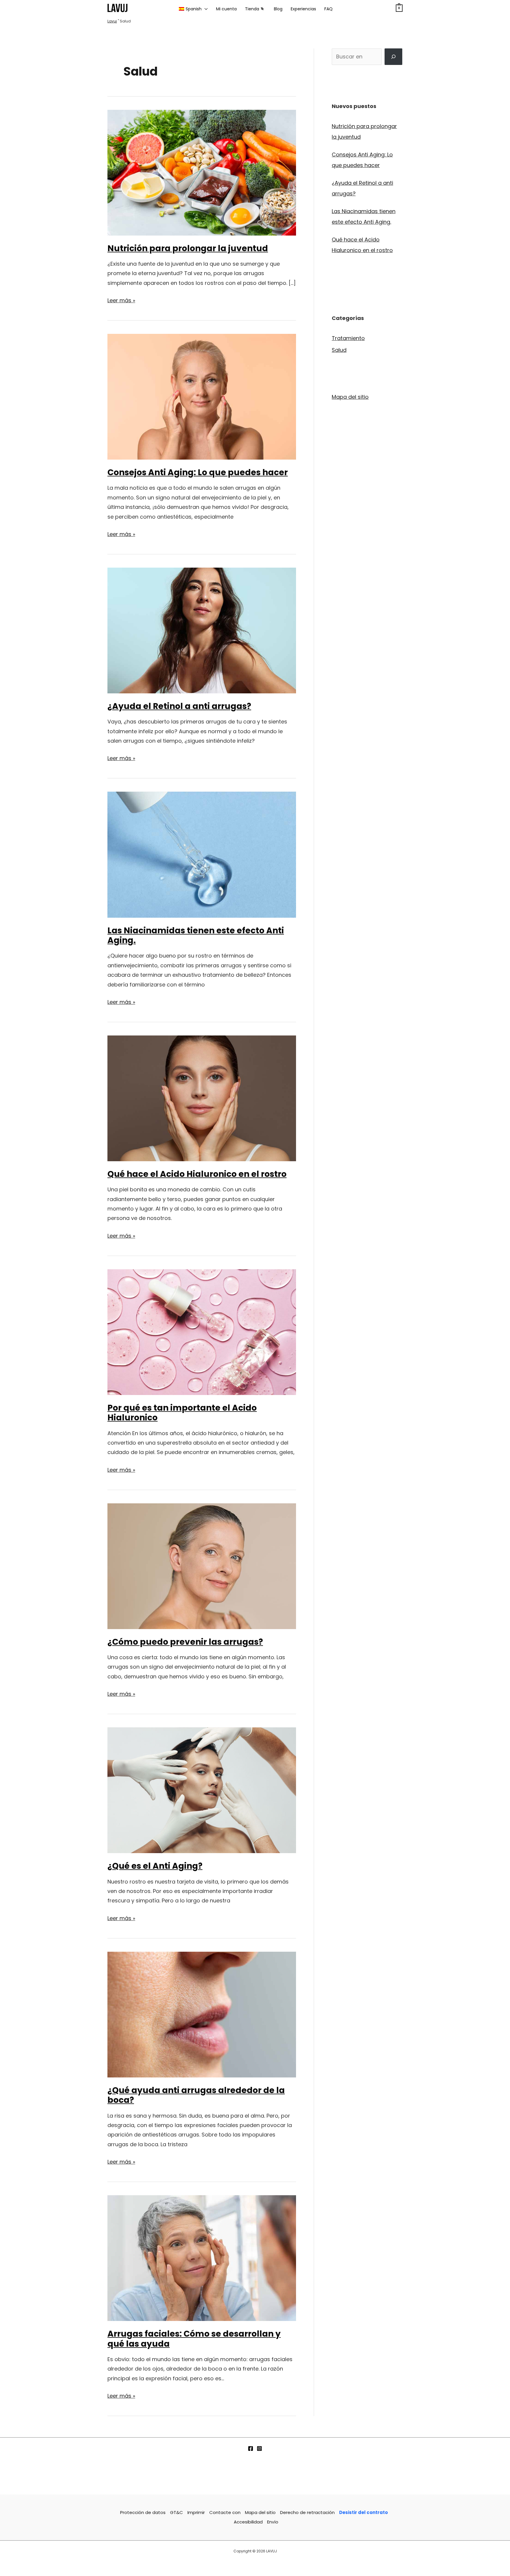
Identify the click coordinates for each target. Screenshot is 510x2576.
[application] (205, 9)
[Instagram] (259, 2448)
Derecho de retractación (307, 2512)
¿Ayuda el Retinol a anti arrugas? (179, 706)
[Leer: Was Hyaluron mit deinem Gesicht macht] (202, 1098)
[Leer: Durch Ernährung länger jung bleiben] (202, 172)
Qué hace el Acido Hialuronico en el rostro (197, 1174)
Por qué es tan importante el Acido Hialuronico (182, 1413)
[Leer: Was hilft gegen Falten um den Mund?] (202, 2014)
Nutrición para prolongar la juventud (188, 248)
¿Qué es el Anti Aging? (155, 1866)
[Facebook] (251, 2448)
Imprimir (196, 2512)
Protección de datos (143, 2512)
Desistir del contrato (363, 2512)
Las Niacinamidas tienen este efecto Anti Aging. (196, 936)
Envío (273, 2522)
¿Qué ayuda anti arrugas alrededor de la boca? (196, 2095)
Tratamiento (348, 338)
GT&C (176, 2512)
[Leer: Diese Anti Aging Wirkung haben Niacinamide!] (202, 854)
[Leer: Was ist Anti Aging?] (202, 1790)
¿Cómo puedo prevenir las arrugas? (185, 1642)
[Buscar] (393, 57)
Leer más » (121, 301)
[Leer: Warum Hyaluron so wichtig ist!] (202, 1332)
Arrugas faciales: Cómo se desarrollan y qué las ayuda (194, 2339)
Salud (339, 350)
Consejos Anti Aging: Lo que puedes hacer (198, 472)
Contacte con (225, 2512)
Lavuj (112, 21)
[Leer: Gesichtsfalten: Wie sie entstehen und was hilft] (202, 2258)
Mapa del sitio (350, 397)
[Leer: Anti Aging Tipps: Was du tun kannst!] (202, 396)
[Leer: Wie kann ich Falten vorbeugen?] (202, 1566)
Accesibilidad (248, 2522)
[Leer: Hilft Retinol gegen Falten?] (202, 630)
